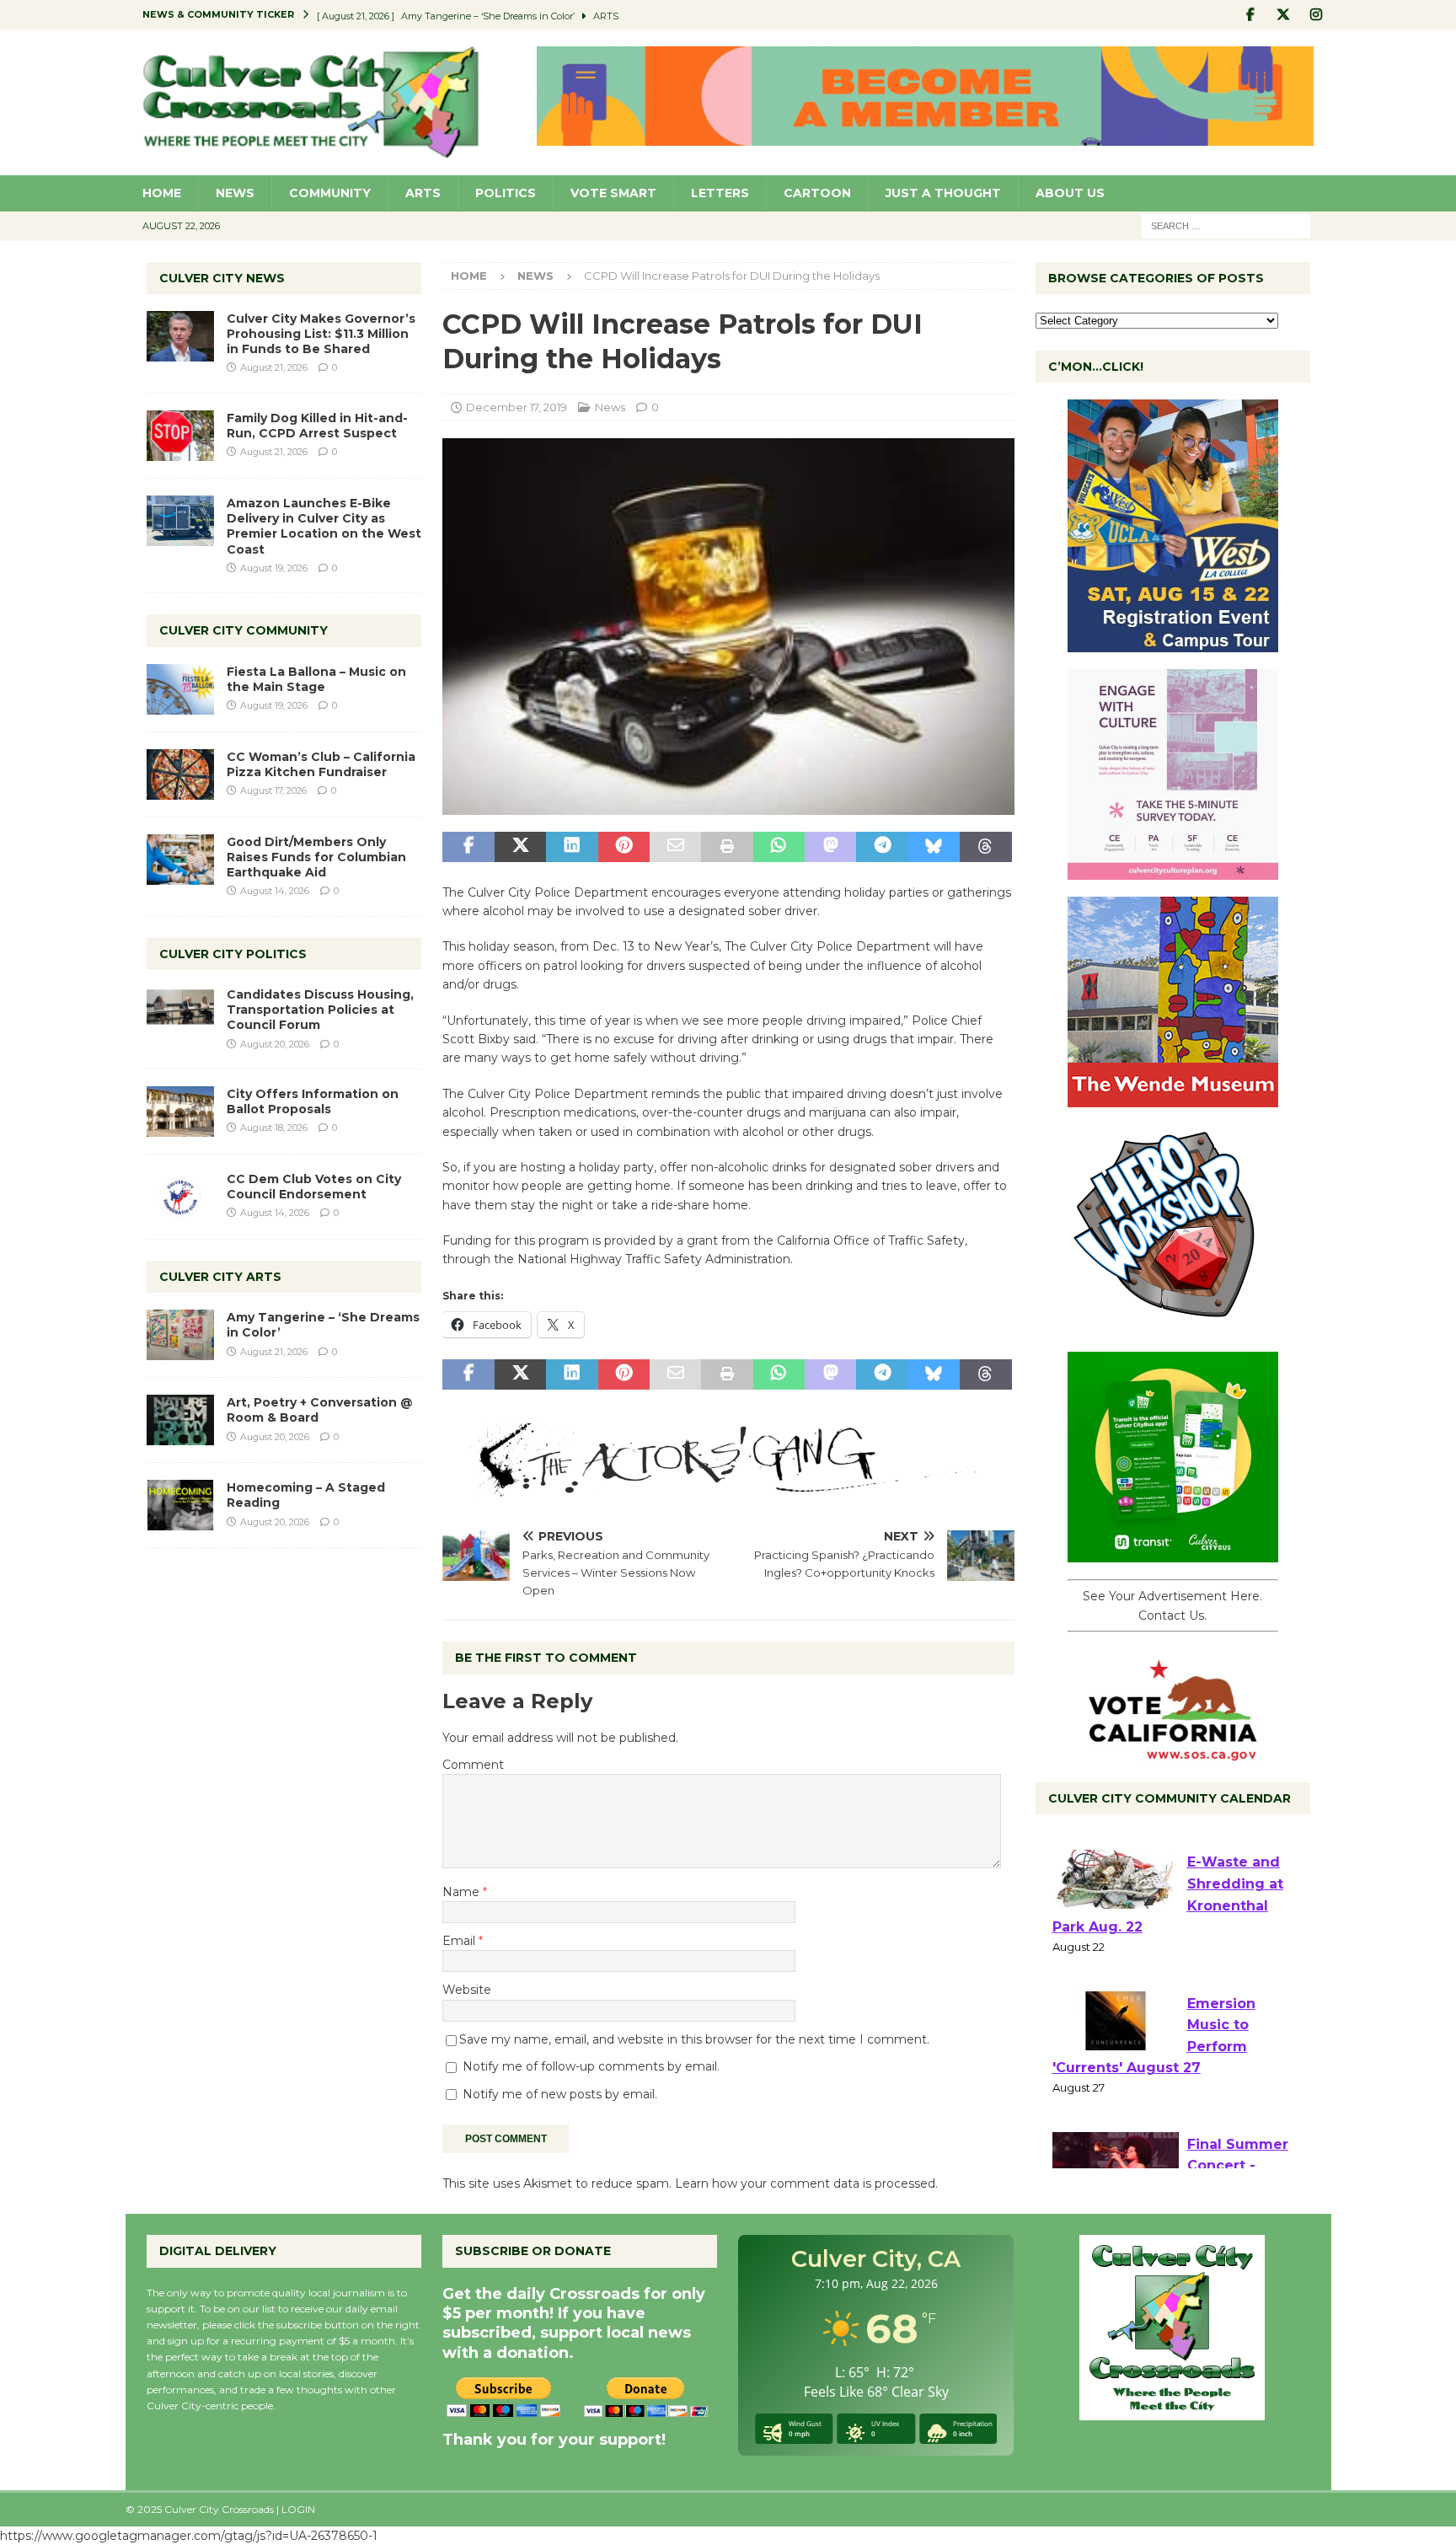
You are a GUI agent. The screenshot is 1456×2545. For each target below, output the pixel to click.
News (235, 193)
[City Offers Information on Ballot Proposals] (180, 1112)
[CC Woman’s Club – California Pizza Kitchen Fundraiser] (180, 774)
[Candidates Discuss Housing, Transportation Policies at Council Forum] (180, 1012)
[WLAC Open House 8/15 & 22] (1173, 643)
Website (467, 1990)
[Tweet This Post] (520, 847)
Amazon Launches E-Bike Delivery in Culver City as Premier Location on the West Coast (324, 526)
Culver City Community (244, 630)
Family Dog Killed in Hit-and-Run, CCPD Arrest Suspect (317, 426)
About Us (1070, 193)
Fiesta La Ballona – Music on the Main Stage (316, 679)
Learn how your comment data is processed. (806, 2183)
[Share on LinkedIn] (572, 847)
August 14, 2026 (275, 891)
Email (460, 1941)
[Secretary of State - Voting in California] (1173, 1752)
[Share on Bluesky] (934, 847)
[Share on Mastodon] (830, 847)
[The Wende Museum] (1173, 1098)
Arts (423, 193)
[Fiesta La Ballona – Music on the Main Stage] (180, 689)
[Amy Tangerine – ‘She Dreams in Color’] (180, 1335)
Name (463, 1892)
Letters (720, 193)
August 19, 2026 (274, 568)
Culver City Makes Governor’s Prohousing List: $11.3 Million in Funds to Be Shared (321, 334)
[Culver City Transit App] (1173, 1553)
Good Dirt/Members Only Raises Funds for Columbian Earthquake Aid (316, 857)
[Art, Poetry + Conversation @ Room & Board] (180, 1420)
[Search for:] (1226, 225)
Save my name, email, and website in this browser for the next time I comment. (694, 2039)
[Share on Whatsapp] (779, 847)
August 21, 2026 (274, 367)
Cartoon (817, 193)
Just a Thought (943, 193)
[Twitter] (1284, 15)
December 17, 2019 (517, 407)
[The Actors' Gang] (728, 1487)
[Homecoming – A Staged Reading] (180, 1505)
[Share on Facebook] (468, 847)
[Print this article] (727, 847)
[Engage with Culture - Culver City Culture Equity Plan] (1173, 871)
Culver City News (222, 278)
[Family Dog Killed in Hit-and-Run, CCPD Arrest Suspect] (180, 436)
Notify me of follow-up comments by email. (591, 2066)
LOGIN (298, 2509)
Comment (473, 1765)
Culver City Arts (220, 1277)
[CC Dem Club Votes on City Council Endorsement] (180, 1197)
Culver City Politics (233, 954)
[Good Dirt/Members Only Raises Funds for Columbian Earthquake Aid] (180, 860)
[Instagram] (1317, 15)
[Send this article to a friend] (675, 847)
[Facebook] (1251, 15)
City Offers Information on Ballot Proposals (313, 1101)
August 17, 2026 (273, 790)
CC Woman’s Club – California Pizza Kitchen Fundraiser (321, 764)
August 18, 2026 (274, 1128)
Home (162, 193)
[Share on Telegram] (882, 847)
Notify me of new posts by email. (560, 2094)
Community (330, 193)
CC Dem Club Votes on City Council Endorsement (314, 1187)
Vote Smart (613, 193)
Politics (506, 193)
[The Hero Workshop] (1173, 1326)
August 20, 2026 (275, 1044)
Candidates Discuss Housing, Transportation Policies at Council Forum (320, 1010)
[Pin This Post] (624, 847)
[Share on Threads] (985, 847)
